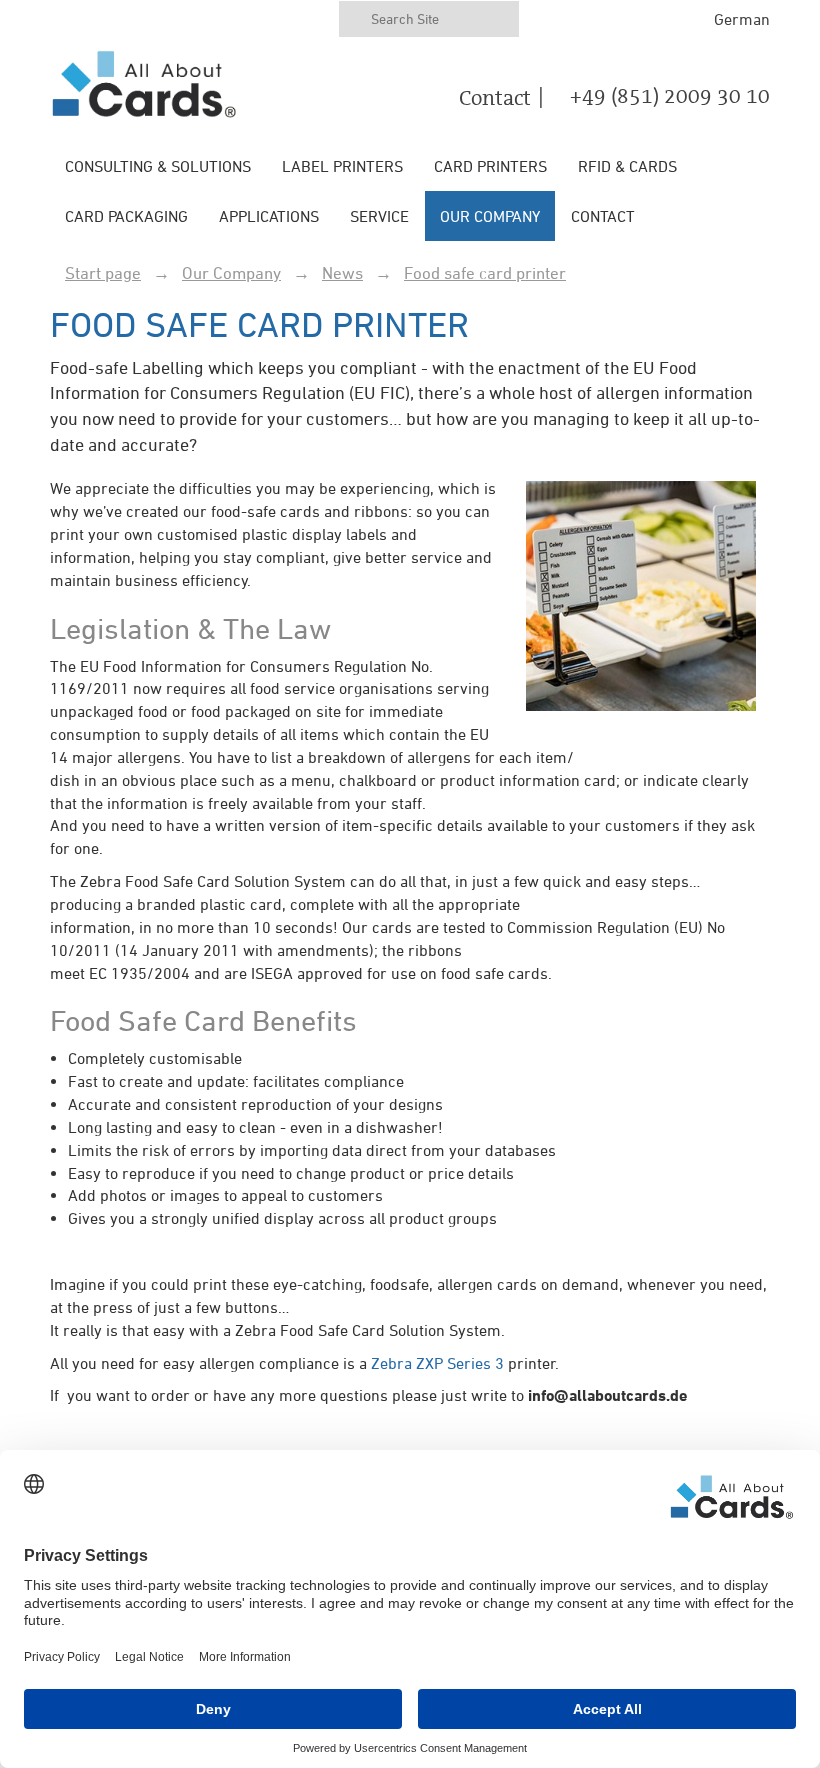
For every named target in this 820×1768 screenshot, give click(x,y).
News (342, 273)
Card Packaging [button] (126, 216)
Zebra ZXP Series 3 (437, 1363)
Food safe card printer (485, 273)
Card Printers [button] (490, 166)
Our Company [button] (490, 216)
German (742, 19)
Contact (495, 98)
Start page (103, 273)
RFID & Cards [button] (627, 166)
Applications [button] (269, 216)
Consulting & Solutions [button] (158, 166)
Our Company (231, 273)
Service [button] (379, 216)
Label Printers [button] (342, 166)
